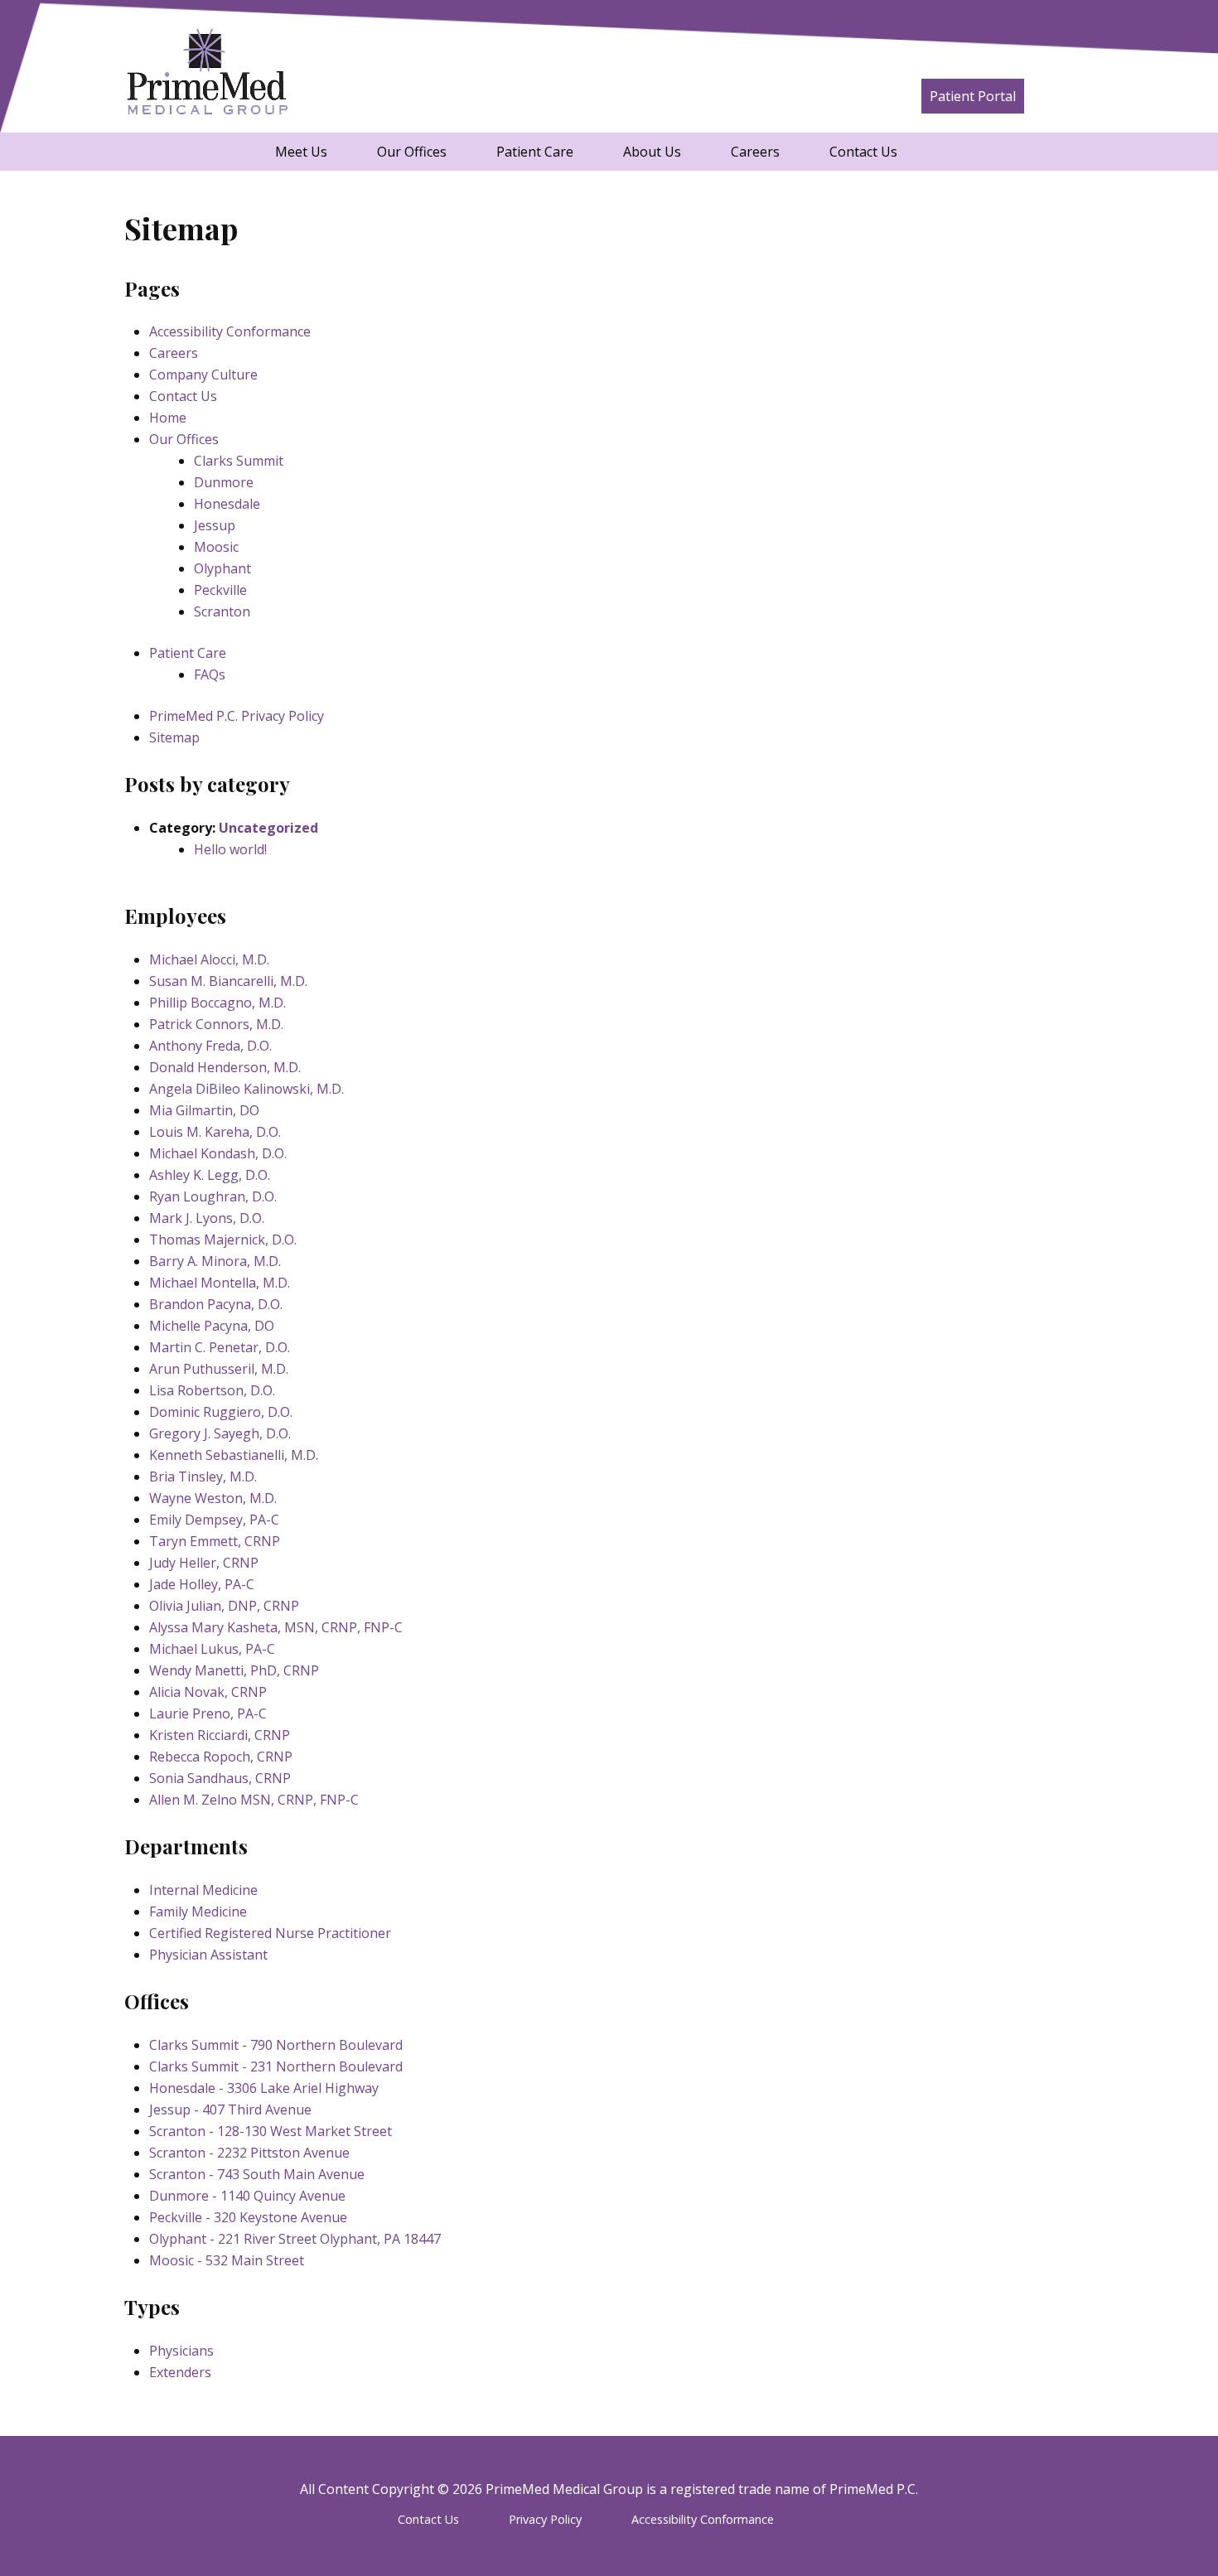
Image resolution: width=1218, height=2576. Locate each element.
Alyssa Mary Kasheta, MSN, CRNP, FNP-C (276, 1627)
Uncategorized (268, 828)
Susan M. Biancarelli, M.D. (228, 981)
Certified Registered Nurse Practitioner (270, 1933)
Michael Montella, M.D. (220, 1283)
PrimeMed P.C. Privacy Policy (237, 716)
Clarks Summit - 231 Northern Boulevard (276, 2066)
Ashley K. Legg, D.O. (210, 1175)
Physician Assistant (208, 1955)
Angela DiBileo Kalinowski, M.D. (247, 1089)
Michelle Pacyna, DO (212, 1326)
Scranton (222, 611)
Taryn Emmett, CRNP (215, 1541)
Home (168, 418)
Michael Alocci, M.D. (209, 959)
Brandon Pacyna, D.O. (216, 1304)
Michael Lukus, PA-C (212, 1649)
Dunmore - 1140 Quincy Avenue (247, 2196)
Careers (755, 152)
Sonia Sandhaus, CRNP (220, 1778)
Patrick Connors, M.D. (216, 1024)
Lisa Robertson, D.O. (212, 1390)
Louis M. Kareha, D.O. (215, 1132)
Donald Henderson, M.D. (225, 1067)
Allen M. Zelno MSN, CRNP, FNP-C (254, 1800)
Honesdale (227, 504)
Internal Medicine (203, 1890)
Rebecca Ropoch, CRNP (221, 1757)
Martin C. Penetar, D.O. (220, 1347)
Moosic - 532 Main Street (227, 2260)
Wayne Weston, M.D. (213, 1498)
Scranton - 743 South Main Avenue (257, 2174)
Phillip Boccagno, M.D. (217, 1003)
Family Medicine (198, 1911)
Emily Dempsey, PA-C (214, 1520)
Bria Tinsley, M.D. (203, 1476)
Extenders (180, 2372)
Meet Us (301, 152)
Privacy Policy (545, 2519)
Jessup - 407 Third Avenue (230, 2110)
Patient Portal (973, 96)
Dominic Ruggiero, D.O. (221, 1412)
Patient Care (535, 152)
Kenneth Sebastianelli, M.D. (234, 1455)
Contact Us (863, 152)
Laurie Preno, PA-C (208, 1713)
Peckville (220, 590)
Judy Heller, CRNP (204, 1563)
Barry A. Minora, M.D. (215, 1261)
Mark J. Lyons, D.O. (207, 1218)
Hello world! (230, 849)
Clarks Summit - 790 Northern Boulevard (276, 2045)
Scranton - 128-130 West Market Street (271, 2131)
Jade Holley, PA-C (202, 1584)
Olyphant (222, 568)
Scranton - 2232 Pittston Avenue (249, 2153)
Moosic (216, 547)
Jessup (215, 525)
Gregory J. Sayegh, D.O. (220, 1433)
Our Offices (412, 152)
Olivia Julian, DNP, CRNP (224, 1606)
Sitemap (174, 737)
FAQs (210, 674)
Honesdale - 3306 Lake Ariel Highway (264, 2088)
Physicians (181, 2351)
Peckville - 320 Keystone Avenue (248, 2217)
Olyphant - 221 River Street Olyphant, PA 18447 (295, 2239)
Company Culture (203, 375)
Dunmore (224, 482)
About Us (652, 152)
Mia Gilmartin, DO (204, 1110)
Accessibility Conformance (230, 331)
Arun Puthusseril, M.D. (219, 1369)
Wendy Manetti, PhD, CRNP (234, 1670)
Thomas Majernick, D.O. (223, 1240)
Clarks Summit (239, 461)
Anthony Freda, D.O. (210, 1046)
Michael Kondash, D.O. (218, 1153)
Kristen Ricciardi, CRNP (220, 1735)
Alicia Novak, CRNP (208, 1692)
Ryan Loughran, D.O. (213, 1196)
